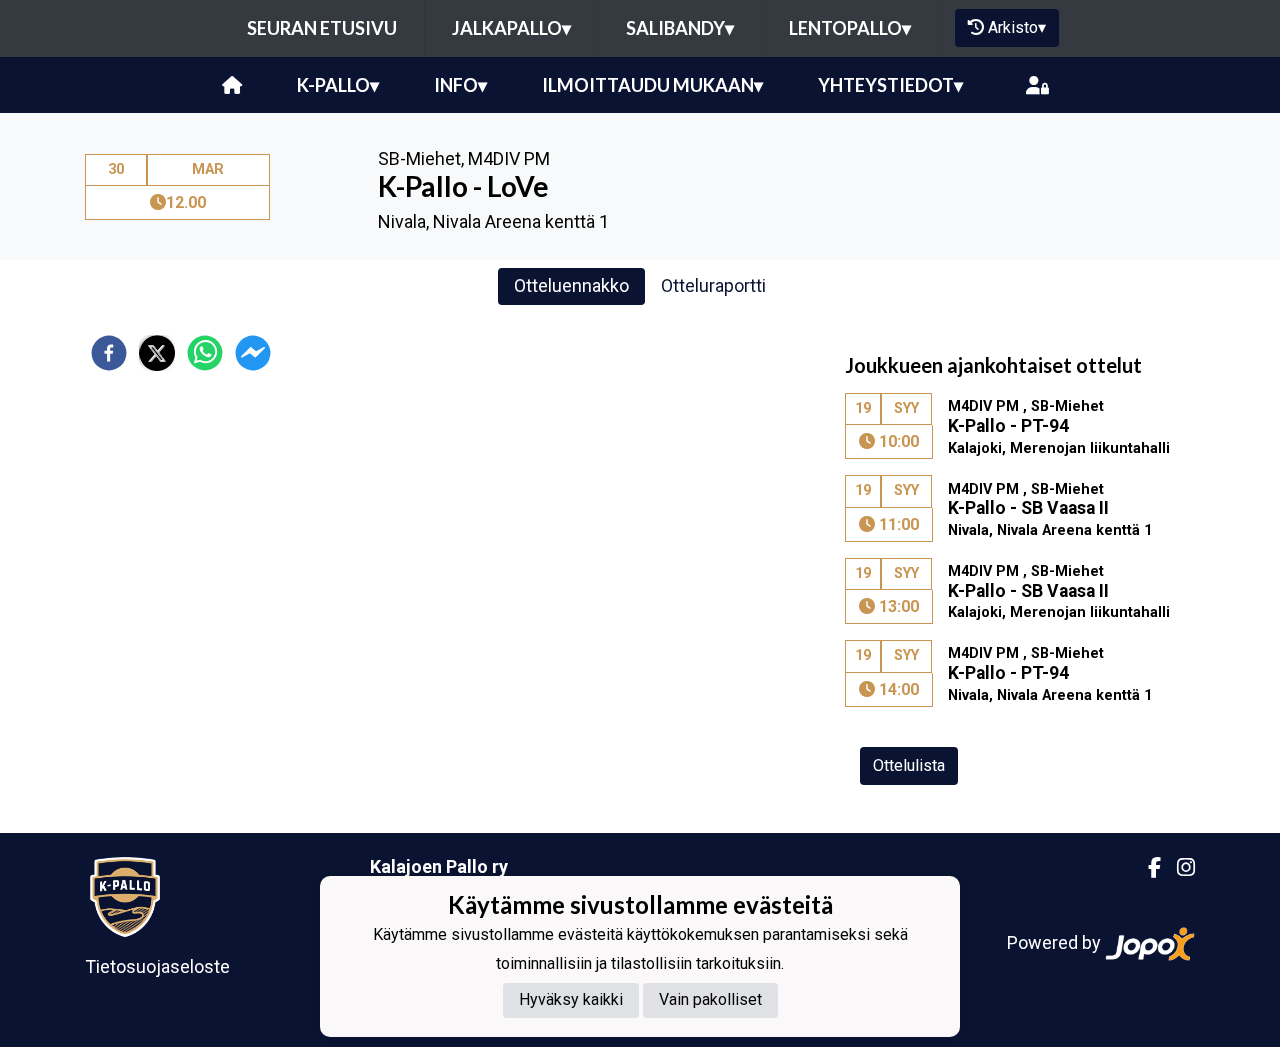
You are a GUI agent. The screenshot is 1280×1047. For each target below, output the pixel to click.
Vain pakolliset (710, 999)
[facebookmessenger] (253, 353)
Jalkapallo (511, 28)
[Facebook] (1146, 868)
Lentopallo (850, 28)
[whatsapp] (205, 353)
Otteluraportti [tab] (713, 285)
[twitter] (157, 353)
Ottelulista (909, 765)
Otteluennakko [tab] (571, 285)
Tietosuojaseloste (157, 966)
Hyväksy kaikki (571, 999)
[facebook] (109, 353)
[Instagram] (1178, 868)
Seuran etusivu (322, 28)
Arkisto (1017, 27)
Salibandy (680, 28)
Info (460, 85)
